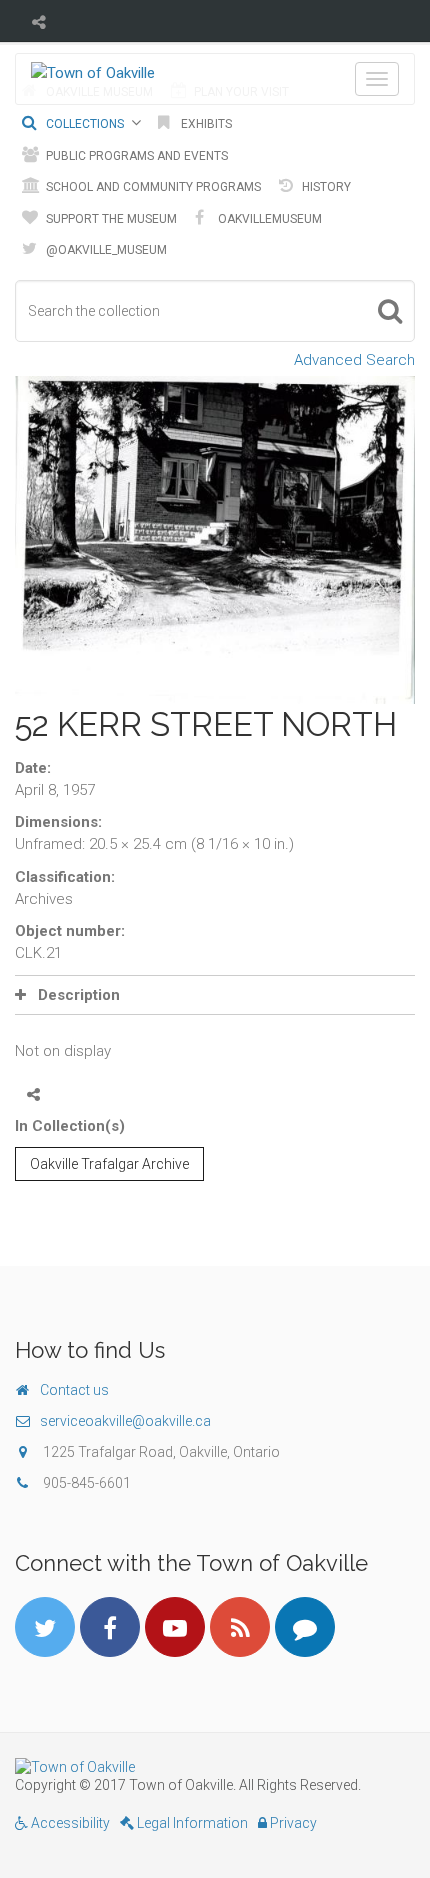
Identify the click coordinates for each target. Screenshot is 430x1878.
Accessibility (69, 1823)
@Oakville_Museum (105, 250)
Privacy (292, 1823)
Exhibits (205, 124)
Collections (83, 124)
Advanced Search (354, 360)
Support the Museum (110, 219)
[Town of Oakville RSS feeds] (240, 1627)
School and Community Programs (152, 187)
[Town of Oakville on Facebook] (110, 1627)
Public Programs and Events (135, 156)
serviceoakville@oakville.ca (125, 1421)
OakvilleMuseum (268, 219)
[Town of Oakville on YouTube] (175, 1627)
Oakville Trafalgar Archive (109, 1164)
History (325, 187)
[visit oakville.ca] (215, 1767)
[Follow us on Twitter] (45, 1627)
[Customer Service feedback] (305, 1627)
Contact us (74, 1390)
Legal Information (191, 1823)
